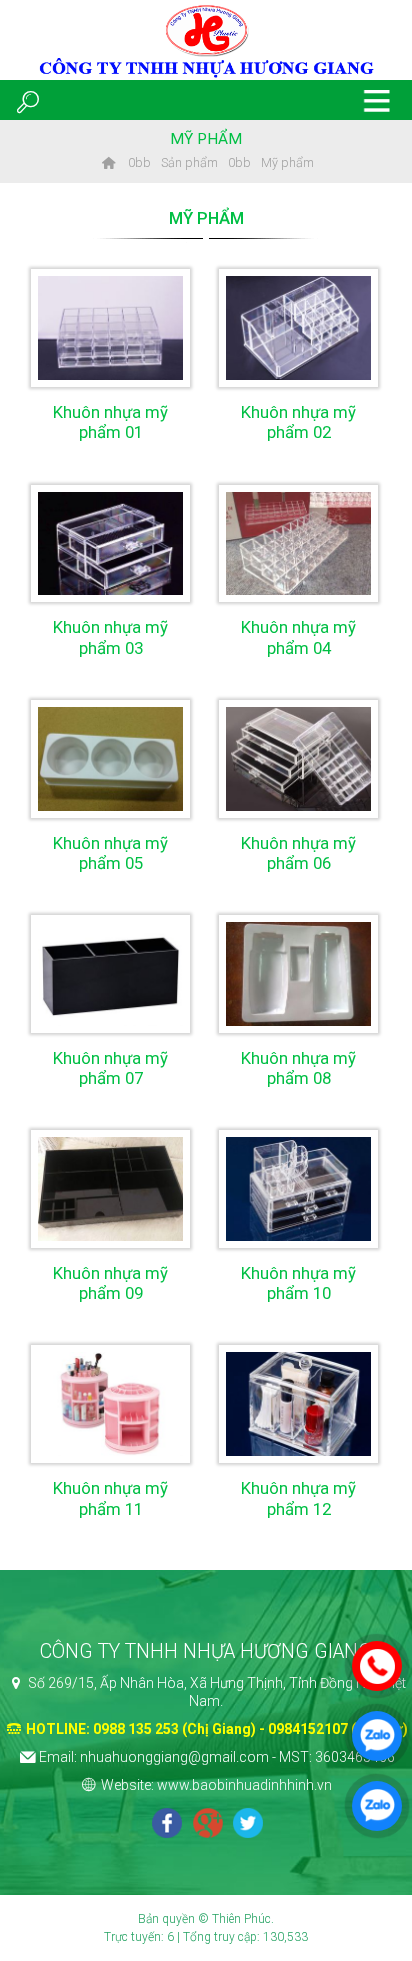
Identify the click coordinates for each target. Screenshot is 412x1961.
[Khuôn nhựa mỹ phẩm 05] (110, 759)
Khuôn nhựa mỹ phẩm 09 (110, 1283)
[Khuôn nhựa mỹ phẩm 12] (298, 1404)
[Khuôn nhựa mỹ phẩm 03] (110, 544)
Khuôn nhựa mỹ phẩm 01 (110, 422)
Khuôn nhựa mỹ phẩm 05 (110, 853)
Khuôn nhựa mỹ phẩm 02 (298, 422)
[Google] (208, 1825)
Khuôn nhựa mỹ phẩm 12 (298, 1498)
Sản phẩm (189, 162)
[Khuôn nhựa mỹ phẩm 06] (298, 759)
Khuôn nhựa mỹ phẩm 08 (298, 1068)
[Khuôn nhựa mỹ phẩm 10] (298, 1189)
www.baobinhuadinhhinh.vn (244, 1785)
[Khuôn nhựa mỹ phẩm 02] (298, 328)
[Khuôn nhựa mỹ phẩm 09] (110, 1189)
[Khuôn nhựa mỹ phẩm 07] (110, 974)
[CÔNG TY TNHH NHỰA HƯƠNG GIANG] (108, 162)
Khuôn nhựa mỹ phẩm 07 (110, 1068)
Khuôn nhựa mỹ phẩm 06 (298, 853)
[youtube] (248, 1825)
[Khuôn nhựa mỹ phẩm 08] (298, 974)
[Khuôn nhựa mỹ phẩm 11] (110, 1404)
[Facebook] (167, 1825)
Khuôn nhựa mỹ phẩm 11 (110, 1498)
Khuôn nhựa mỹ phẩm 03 (110, 637)
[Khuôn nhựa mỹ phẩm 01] (110, 328)
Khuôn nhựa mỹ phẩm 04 (298, 637)
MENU (377, 100)
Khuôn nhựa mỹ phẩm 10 (298, 1283)
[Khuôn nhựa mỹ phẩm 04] (298, 544)
